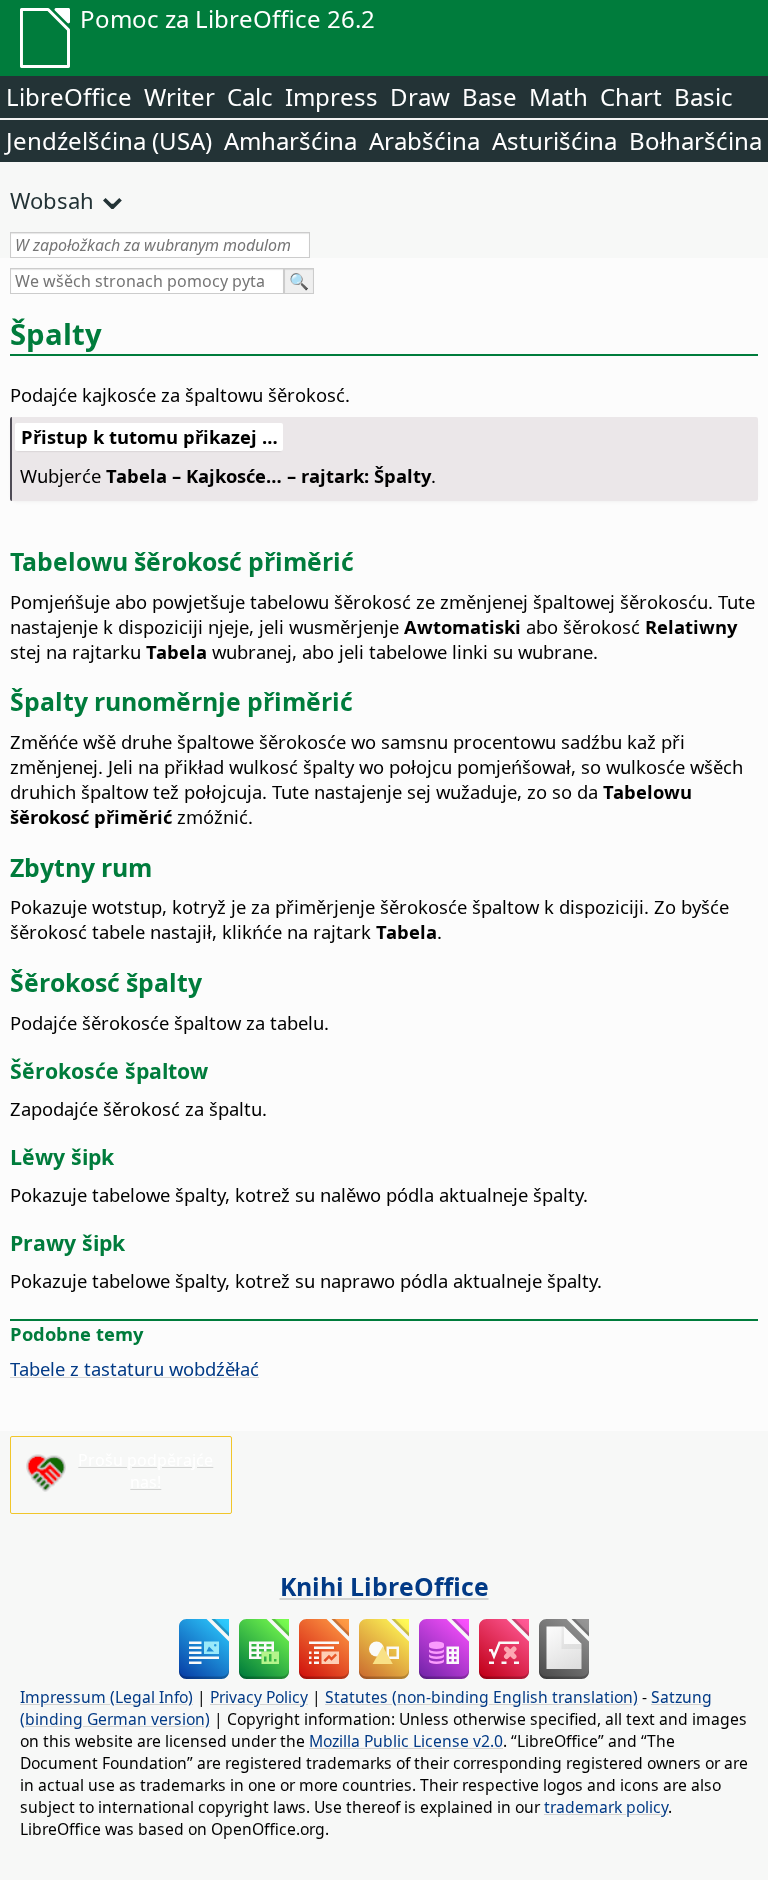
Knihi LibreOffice (384, 1586)
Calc (250, 96)
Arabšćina (424, 140)
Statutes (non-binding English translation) (481, 1697)
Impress (331, 96)
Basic (703, 96)
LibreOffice (69, 96)
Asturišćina (554, 140)
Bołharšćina (695, 140)
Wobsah (52, 200)
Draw (420, 96)
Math (558, 96)
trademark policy (606, 1807)
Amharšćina (290, 140)
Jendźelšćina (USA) (109, 140)
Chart (631, 96)
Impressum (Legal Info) (106, 1697)
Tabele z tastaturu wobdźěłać (134, 1368)
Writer (179, 96)
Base (489, 96)
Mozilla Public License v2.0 (406, 1741)
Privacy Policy (259, 1697)
